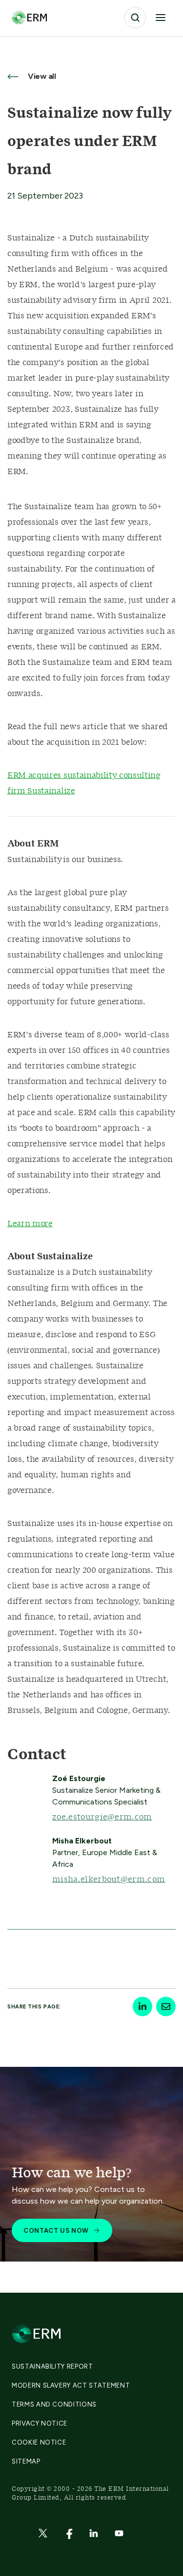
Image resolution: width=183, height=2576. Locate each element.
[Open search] (135, 18)
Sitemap (26, 2461)
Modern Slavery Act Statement (71, 2385)
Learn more (30, 1224)
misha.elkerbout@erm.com (109, 1879)
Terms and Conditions (54, 2404)
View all (41, 76)
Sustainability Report (52, 2366)
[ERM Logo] (29, 17)
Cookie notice (39, 2442)
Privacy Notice (40, 2423)
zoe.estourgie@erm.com (102, 1817)
